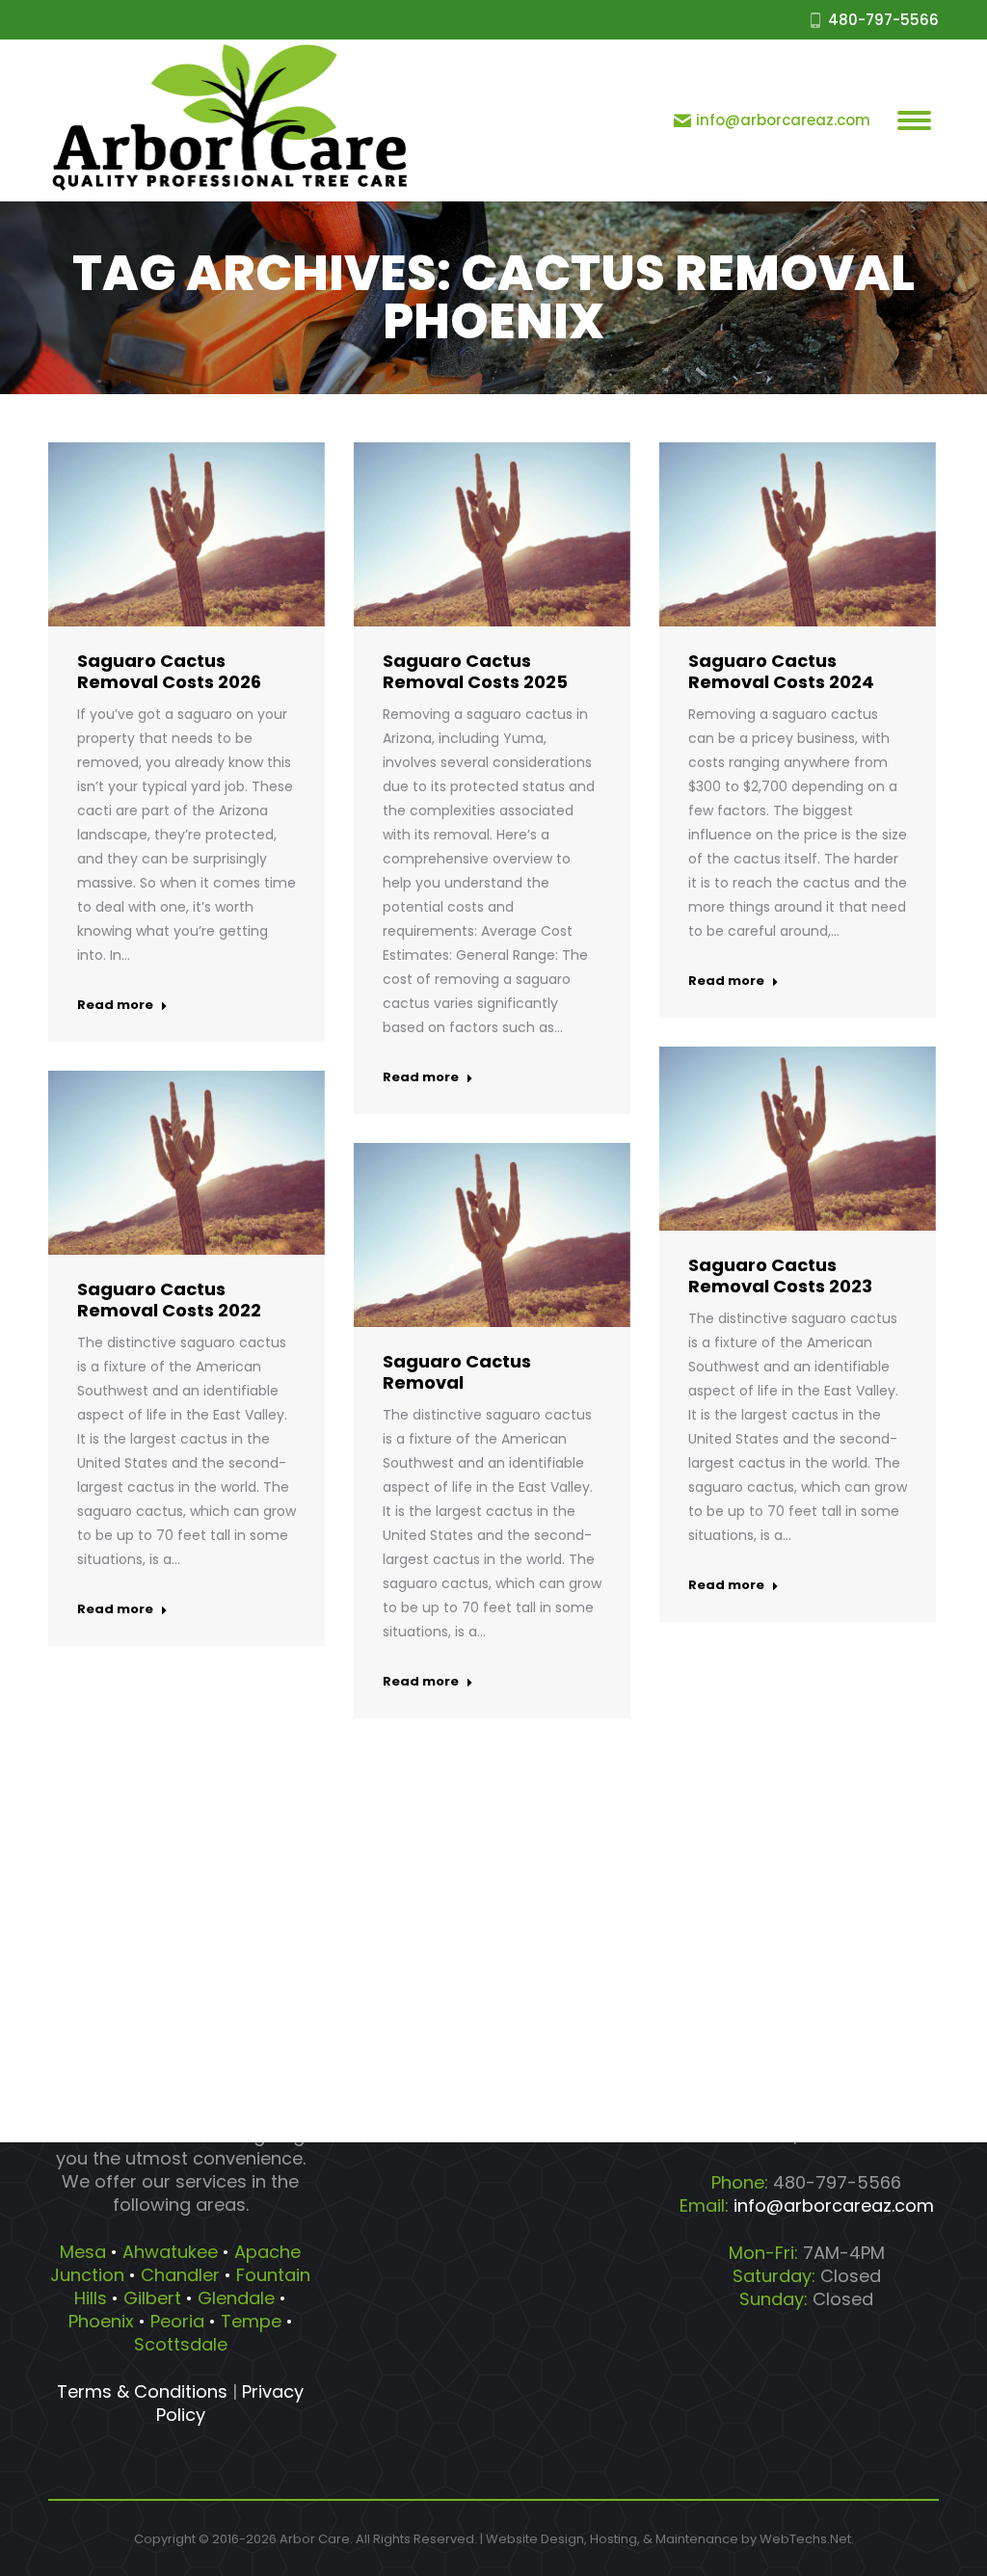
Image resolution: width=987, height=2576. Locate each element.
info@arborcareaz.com (783, 120)
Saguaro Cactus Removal (457, 1372)
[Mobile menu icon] (914, 120)
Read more (115, 1005)
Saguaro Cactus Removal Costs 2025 (475, 671)
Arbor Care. (316, 2539)
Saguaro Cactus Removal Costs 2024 (781, 671)
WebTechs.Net (805, 2539)
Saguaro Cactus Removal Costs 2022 (169, 1300)
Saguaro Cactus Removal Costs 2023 (780, 1275)
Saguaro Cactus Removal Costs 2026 (169, 671)
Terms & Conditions (142, 2391)
